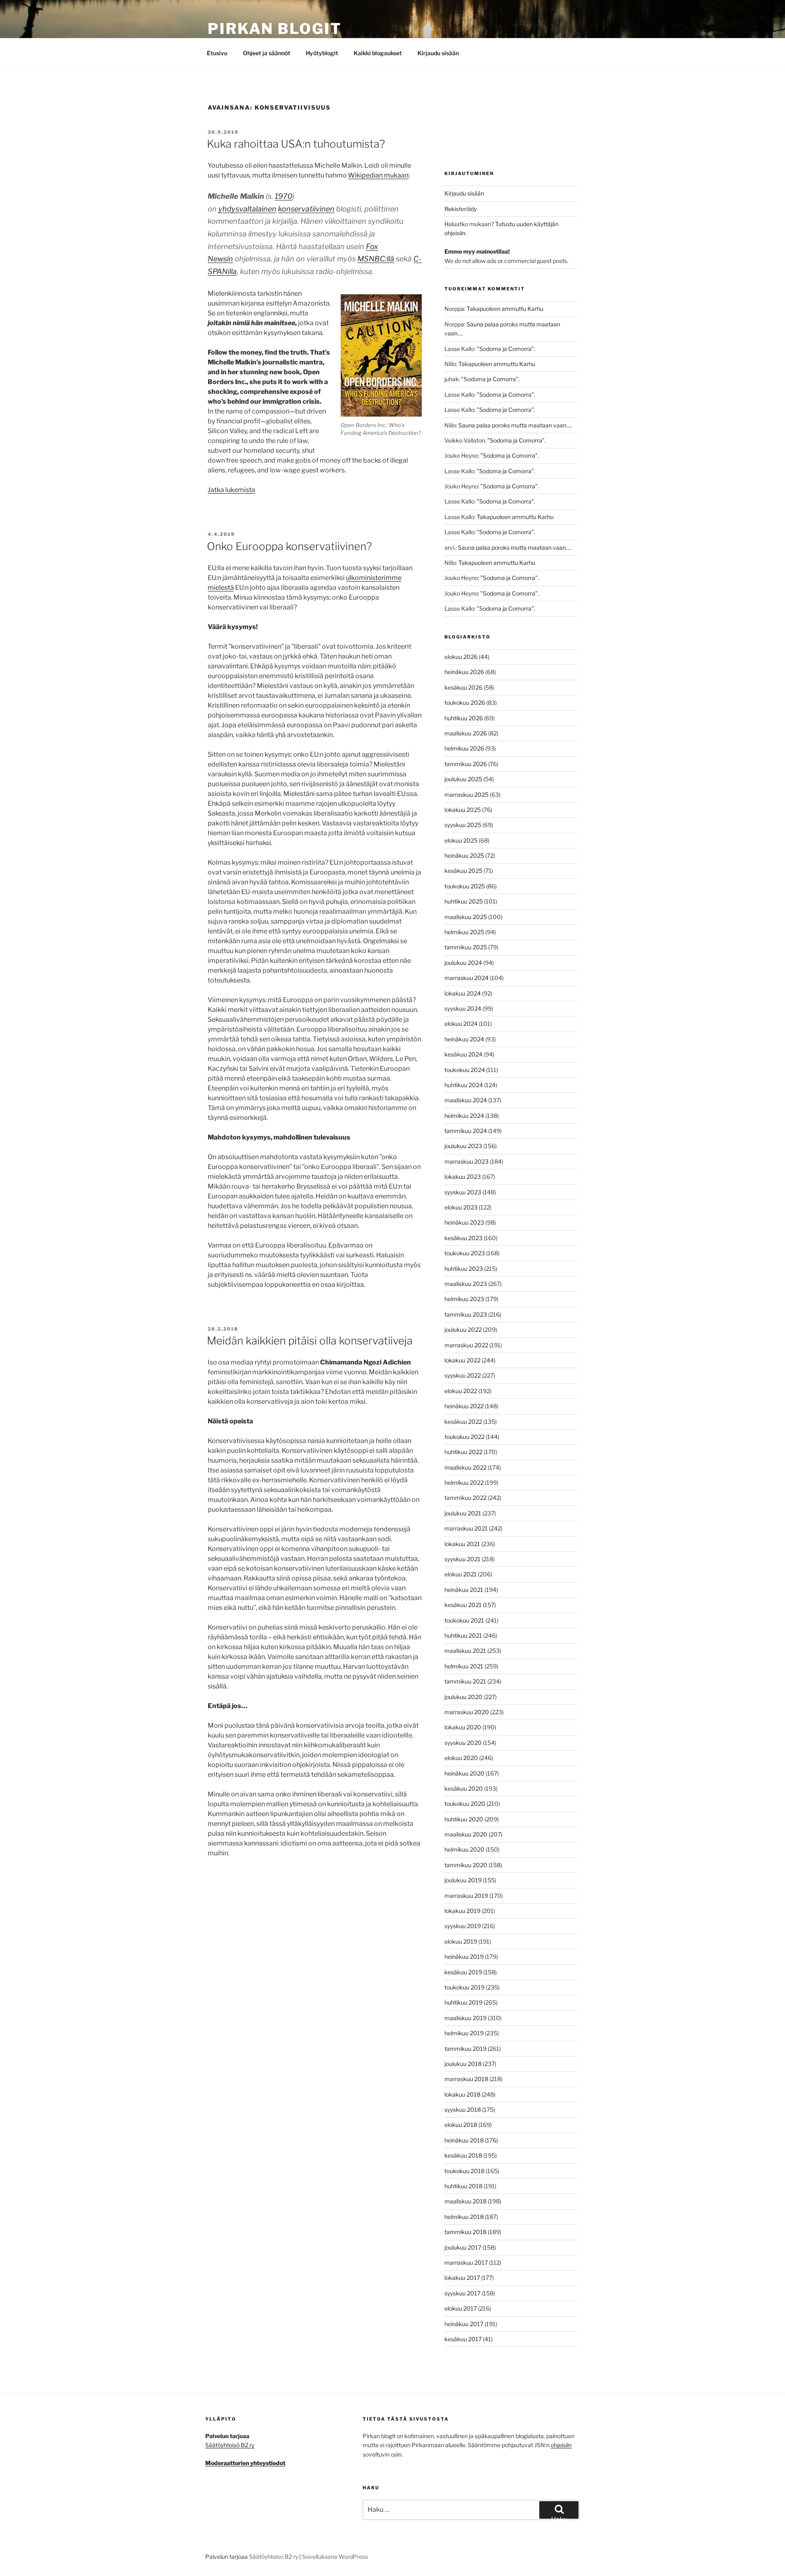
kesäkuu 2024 (463, 1054)
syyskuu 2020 (463, 1743)
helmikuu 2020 (464, 1849)
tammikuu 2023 (466, 1314)
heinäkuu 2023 (464, 1222)
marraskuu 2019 (466, 1896)
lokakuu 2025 (463, 810)
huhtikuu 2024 (464, 1085)
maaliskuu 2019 (465, 2018)
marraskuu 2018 (466, 2079)
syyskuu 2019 (463, 1926)
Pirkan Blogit (275, 29)
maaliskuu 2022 (465, 1467)
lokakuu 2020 (463, 1727)
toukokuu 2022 (464, 1437)
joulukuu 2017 (463, 2247)
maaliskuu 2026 (466, 733)
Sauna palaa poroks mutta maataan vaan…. (515, 425)
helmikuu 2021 (464, 1666)
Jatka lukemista (231, 490)
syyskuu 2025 (463, 825)
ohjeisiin (561, 2445)
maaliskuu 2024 (466, 1100)
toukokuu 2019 (464, 1987)
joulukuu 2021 (463, 1513)
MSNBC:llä (376, 259)
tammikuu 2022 (465, 1498)
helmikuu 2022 (464, 1482)
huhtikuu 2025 (464, 901)
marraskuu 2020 (467, 1712)
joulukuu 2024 (463, 963)
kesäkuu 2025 (463, 871)
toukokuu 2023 (465, 1253)
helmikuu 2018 (464, 2217)
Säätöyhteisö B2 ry (230, 2445)
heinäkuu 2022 (464, 1406)
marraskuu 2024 (467, 978)
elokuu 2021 (461, 1574)
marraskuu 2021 (466, 1528)
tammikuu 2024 (466, 1131)
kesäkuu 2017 (463, 2339)
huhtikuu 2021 (463, 1635)
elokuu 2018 (461, 2125)
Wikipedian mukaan (378, 175)
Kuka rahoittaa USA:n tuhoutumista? (296, 144)
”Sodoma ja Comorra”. (506, 349)
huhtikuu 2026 (464, 718)
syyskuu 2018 (463, 2110)
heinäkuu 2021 (464, 1590)
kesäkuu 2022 (463, 1422)
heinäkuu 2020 (464, 1773)
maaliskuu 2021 (465, 1651)
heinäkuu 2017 (464, 2324)
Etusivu (217, 53)
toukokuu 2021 (464, 1620)
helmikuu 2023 (464, 1299)
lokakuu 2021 (462, 1544)
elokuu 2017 (461, 2308)
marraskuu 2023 (467, 1161)
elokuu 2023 (461, 1207)
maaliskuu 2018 (465, 2201)
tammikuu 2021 (465, 1681)
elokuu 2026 (461, 657)
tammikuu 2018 (465, 2232)
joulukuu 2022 (463, 1330)
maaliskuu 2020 (466, 1834)
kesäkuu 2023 (463, 1238)
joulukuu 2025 (463, 779)
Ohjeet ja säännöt (267, 53)
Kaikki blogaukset (378, 53)
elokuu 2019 (461, 1941)
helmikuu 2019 (464, 2033)
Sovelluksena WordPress (335, 2557)
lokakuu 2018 (462, 2094)
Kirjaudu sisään (438, 53)
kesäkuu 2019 (463, 1972)
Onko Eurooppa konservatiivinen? (289, 546)
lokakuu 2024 (463, 993)
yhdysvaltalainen (247, 209)
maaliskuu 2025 (466, 917)
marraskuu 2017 (466, 2262)
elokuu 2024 (461, 1024)
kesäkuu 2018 (463, 2155)
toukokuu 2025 (465, 886)
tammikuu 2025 (466, 947)
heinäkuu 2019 (464, 1957)
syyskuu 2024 (463, 1008)
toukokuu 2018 (464, 2171)
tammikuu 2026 (466, 764)
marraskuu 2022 (466, 1345)
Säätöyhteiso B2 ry (274, 2557)
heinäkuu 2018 (464, 2140)
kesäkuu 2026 (463, 687)
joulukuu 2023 (463, 1146)
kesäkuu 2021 (463, 1605)
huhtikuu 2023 (464, 1269)
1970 (284, 196)
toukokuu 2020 (465, 1804)
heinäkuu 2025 (464, 855)
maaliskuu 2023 (466, 1284)
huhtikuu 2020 (464, 1819)
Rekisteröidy (461, 209)
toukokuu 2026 (465, 702)
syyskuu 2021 (462, 1559)
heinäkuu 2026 (464, 672)
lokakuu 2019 (462, 1911)
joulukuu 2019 (463, 1880)
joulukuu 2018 (463, 2064)
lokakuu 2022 (462, 1360)
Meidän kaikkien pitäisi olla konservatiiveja (310, 1341)
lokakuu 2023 (463, 1177)
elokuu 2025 (461, 840)
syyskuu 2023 (463, 1192)
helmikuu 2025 (464, 932)
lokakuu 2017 (462, 2278)
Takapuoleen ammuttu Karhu (505, 309)
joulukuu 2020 (463, 1697)
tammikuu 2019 (465, 2049)
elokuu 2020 (461, 1758)
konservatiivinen (306, 209)
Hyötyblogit (322, 53)
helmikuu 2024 (464, 1116)
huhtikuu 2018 (463, 2186)
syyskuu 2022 (463, 1375)
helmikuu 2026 (464, 748)
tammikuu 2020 (466, 1865)
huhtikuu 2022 (463, 1452)
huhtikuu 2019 (463, 2002)
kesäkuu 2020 (464, 1788)
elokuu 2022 (461, 1391)
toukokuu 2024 (465, 1070)
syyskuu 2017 (462, 2293)
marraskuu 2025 (467, 795)
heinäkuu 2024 (464, 1039)
